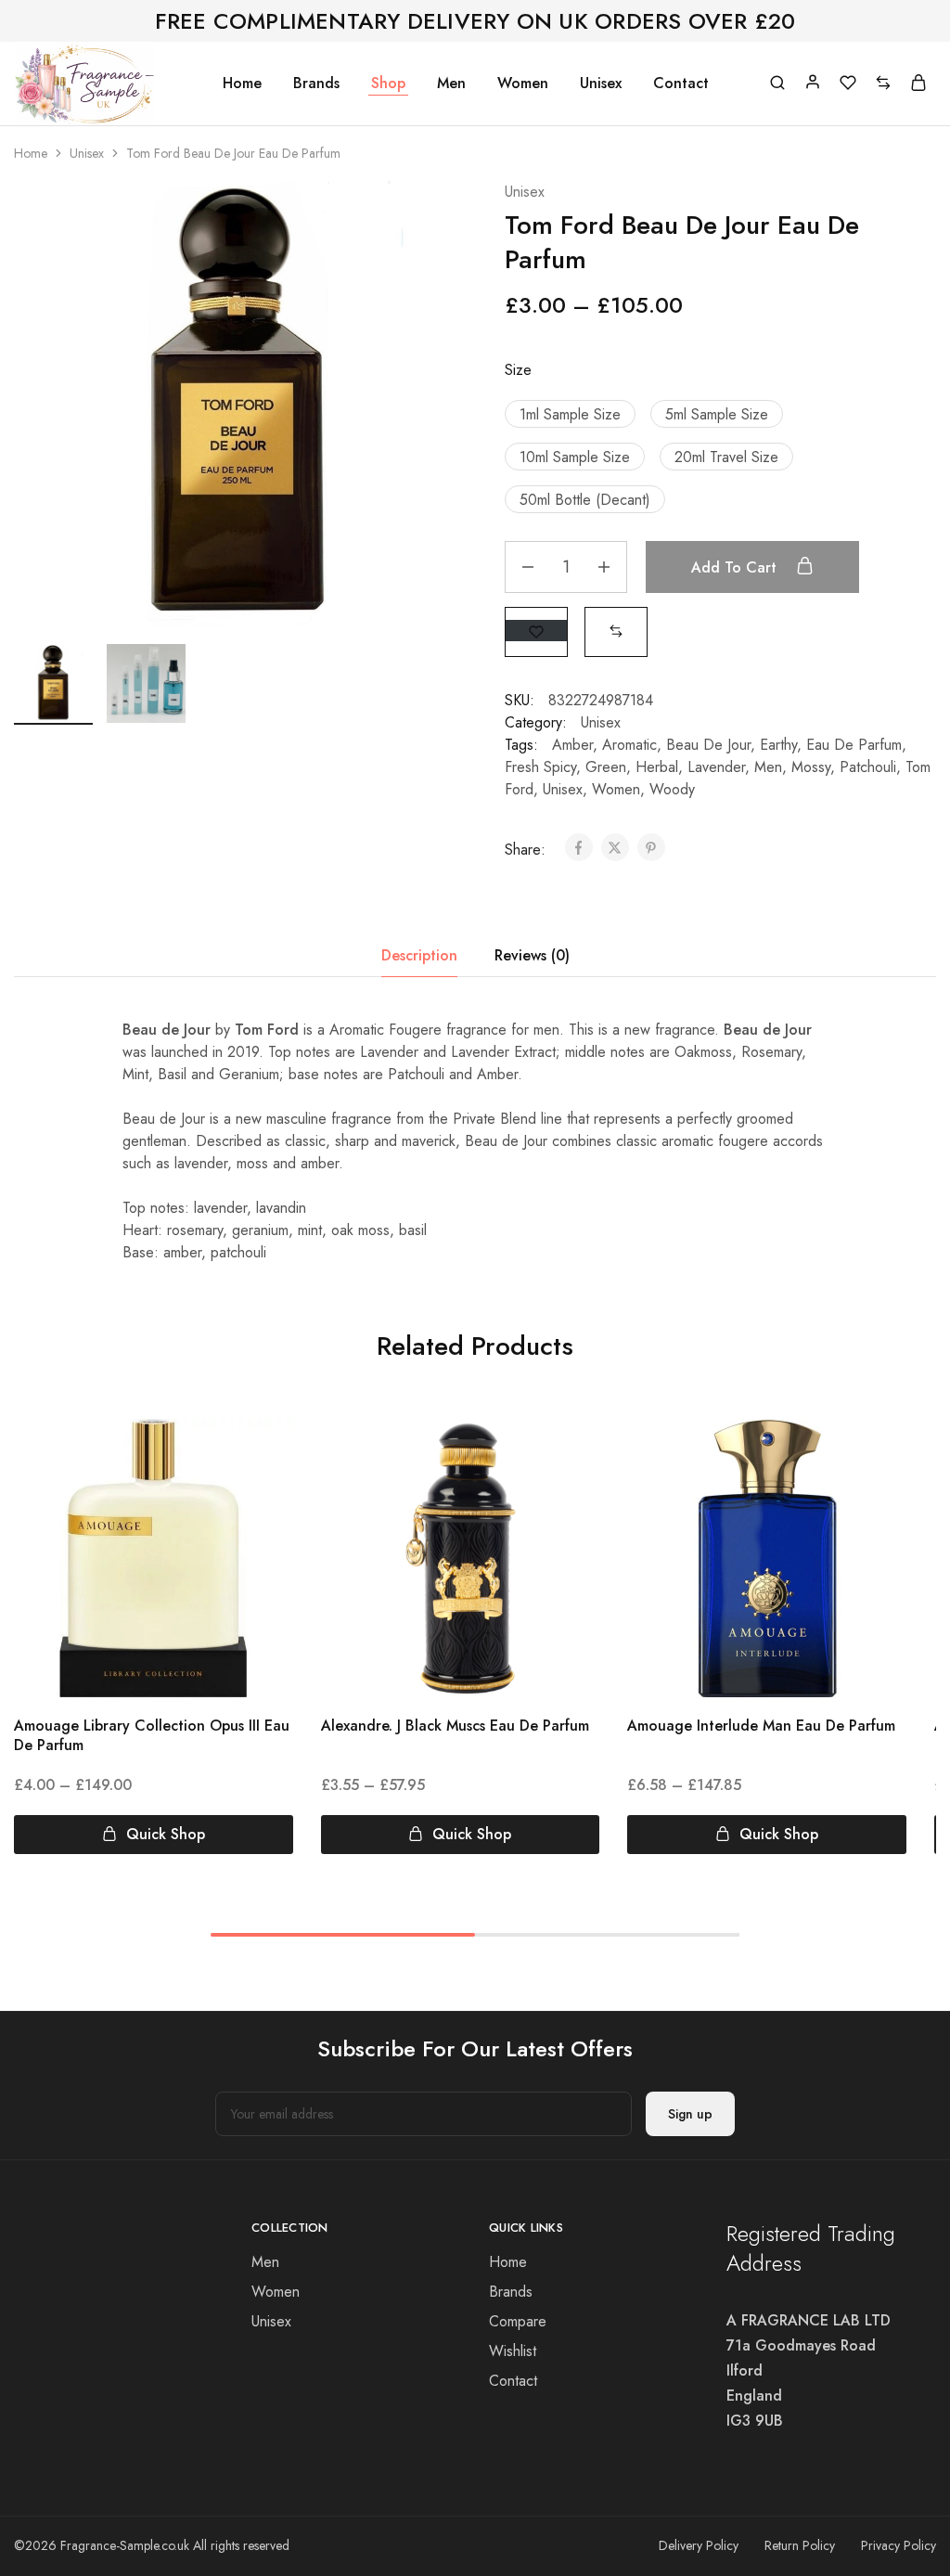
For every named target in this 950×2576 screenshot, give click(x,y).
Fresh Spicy (540, 767)
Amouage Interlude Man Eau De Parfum (761, 1726)
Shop (388, 84)
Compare (518, 2321)
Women (523, 84)
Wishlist (513, 2351)
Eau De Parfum (854, 745)
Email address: (424, 2114)
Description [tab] (419, 955)
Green (606, 767)
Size (518, 370)
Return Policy (800, 2545)
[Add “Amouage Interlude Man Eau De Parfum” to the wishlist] (875, 1456)
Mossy (811, 767)
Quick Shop (166, 1834)
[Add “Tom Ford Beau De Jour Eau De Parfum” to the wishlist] (536, 631)
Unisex (601, 84)
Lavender (716, 767)
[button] (570, 414)
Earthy (778, 745)
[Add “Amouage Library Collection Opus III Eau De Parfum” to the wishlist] (262, 1456)
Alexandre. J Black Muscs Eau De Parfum (455, 1726)
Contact (681, 84)
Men (451, 84)
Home (242, 84)
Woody (672, 789)
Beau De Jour (708, 745)
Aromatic (629, 745)
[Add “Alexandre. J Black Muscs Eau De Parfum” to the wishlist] (569, 1456)
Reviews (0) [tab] (532, 955)
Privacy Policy (899, 2545)
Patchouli (868, 767)
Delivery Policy (699, 2545)
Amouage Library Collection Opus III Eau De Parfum (152, 1735)
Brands (316, 84)
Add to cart (736, 567)
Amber (572, 745)
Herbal (657, 767)
